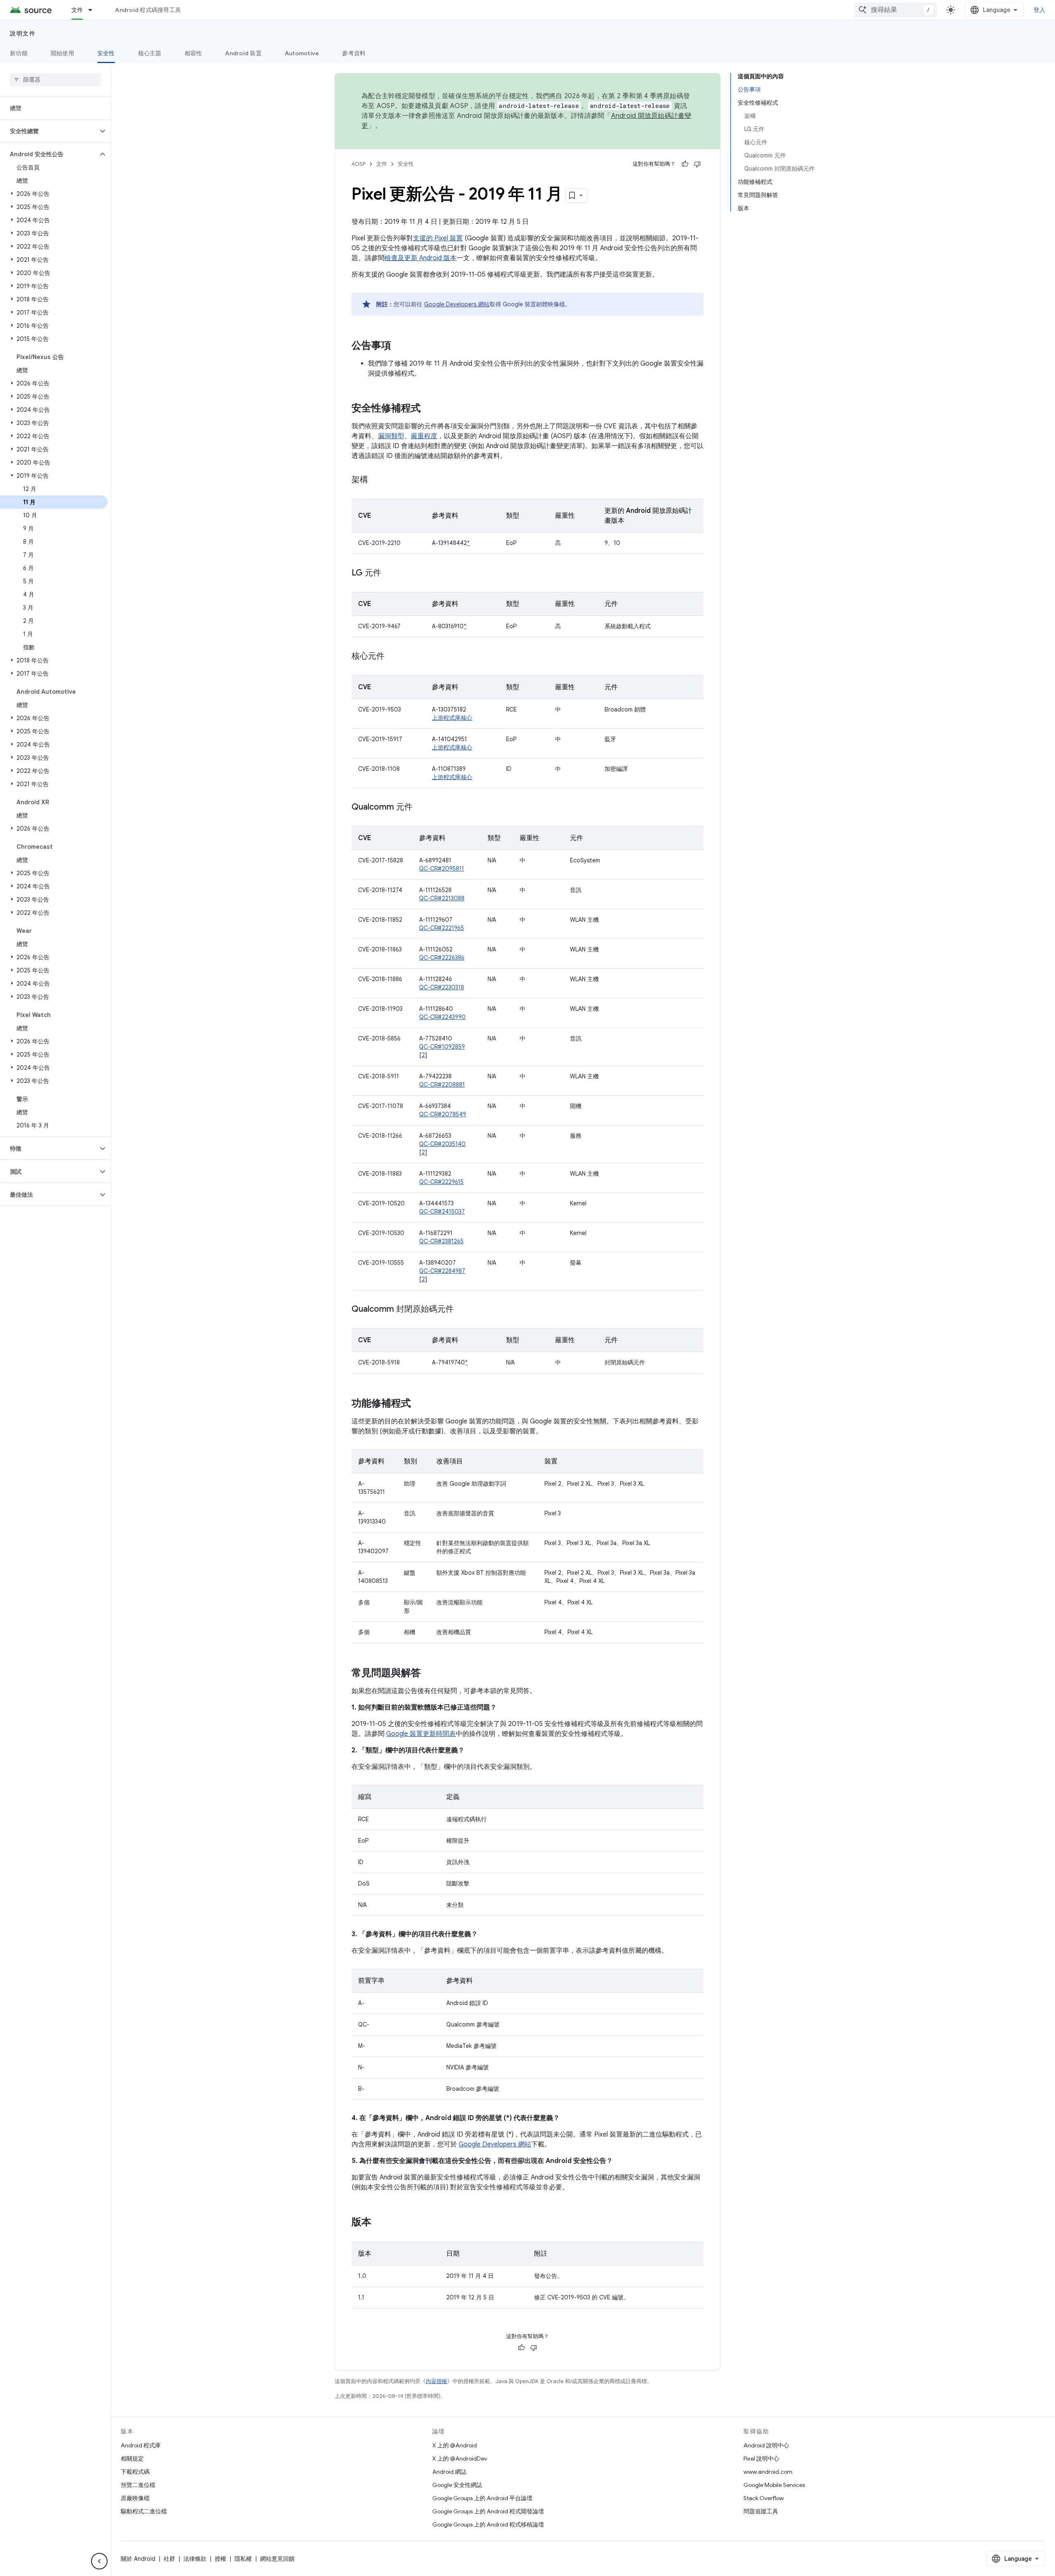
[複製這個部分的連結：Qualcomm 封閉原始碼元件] (462, 1310)
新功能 (19, 53)
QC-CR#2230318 (442, 987)
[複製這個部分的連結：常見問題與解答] (429, 1674)
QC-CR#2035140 (442, 1144)
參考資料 (354, 53)
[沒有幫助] (697, 164)
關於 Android (138, 2559)
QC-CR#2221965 (442, 928)
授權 (220, 2559)
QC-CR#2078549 (443, 1114)
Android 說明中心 (766, 2445)
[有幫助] (685, 164)
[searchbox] (55, 80)
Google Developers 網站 (457, 304)
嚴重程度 (424, 436)
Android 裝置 (243, 53)
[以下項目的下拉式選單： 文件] (94, 10)
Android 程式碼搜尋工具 (148, 10)
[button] (49, 131)
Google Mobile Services (774, 2485)
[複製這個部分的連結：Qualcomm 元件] (421, 808)
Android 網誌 (449, 2472)
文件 (77, 10)
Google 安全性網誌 (457, 2485)
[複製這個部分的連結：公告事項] (399, 346)
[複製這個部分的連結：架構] (376, 480)
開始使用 (62, 53)
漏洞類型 (391, 436)
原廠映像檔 (135, 2498)
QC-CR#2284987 (442, 1271)
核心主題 (150, 53)
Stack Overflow (764, 2498)
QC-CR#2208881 (442, 1085)
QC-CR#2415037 (442, 1212)
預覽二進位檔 (138, 2485)
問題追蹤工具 (761, 2511)
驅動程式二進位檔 (144, 2511)
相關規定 (132, 2459)
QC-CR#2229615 (441, 1182)
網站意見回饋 (277, 2559)
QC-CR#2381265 (441, 1241)
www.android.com (768, 2472)
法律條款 (195, 2559)
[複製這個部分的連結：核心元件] (393, 657)
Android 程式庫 (141, 2445)
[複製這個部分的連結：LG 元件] (389, 573)
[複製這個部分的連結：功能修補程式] (419, 1404)
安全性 (106, 53)
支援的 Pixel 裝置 (438, 238)
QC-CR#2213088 (442, 898)
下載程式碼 (135, 2472)
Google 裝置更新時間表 (421, 1734)
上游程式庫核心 (452, 718)
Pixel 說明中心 (761, 2459)
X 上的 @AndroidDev (460, 2459)
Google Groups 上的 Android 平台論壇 (482, 2498)
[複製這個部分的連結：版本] (380, 2223)
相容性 (193, 53)
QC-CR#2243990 (442, 1017)
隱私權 (243, 2559)
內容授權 (436, 2381)
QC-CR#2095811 (442, 869)
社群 (169, 2559)
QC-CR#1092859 (442, 1047)
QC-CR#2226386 (442, 958)
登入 (1040, 10)
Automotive (302, 53)
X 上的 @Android (455, 2445)
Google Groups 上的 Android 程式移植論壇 (488, 2524)
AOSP (359, 164)
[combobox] (896, 10)
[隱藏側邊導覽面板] (99, 2561)
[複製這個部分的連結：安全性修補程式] (429, 409)
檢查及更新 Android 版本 (421, 258)
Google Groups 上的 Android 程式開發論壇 (488, 2511)
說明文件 (23, 33)
